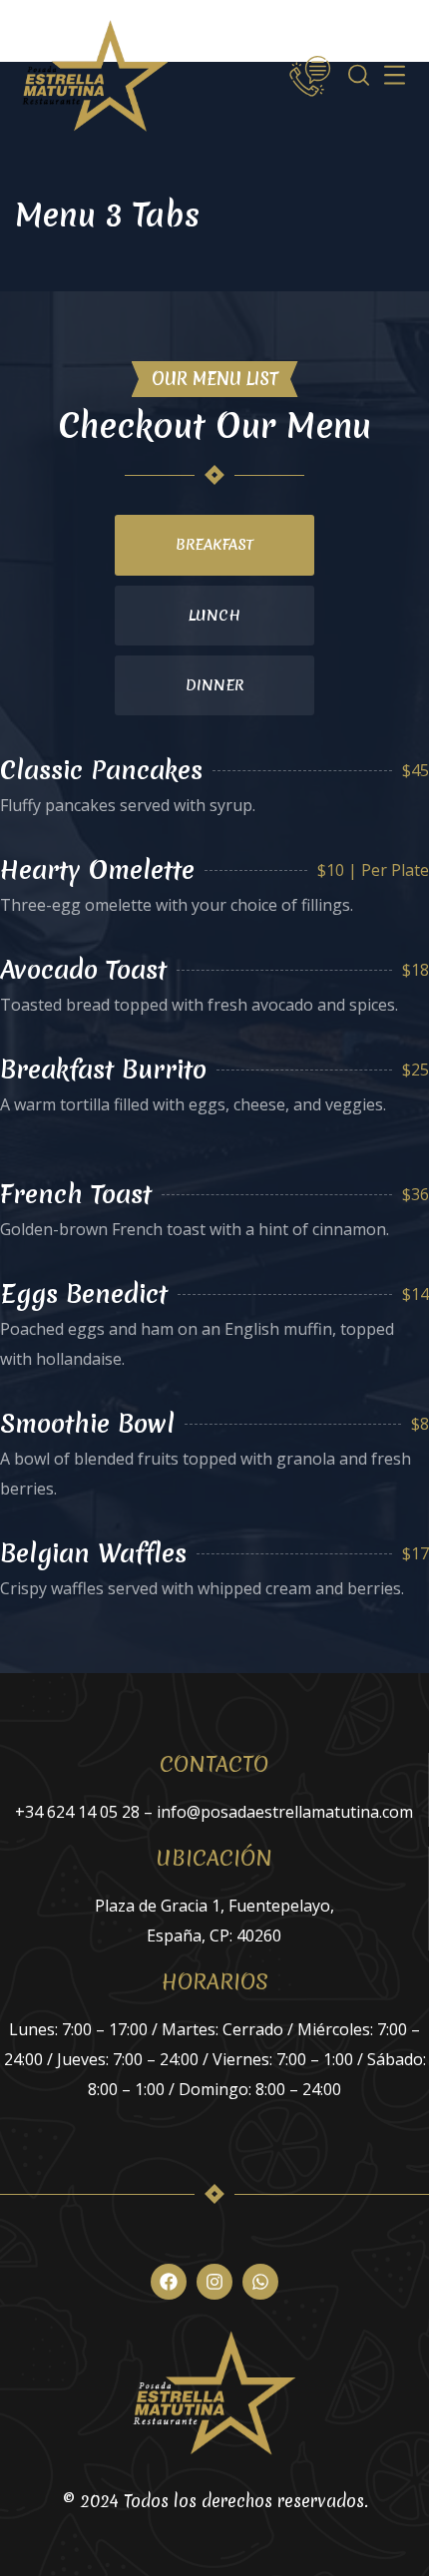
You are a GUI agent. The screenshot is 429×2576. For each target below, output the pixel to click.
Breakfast (214, 545)
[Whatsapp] (260, 2282)
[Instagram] (214, 2282)
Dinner (214, 685)
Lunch (214, 616)
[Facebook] (169, 2282)
